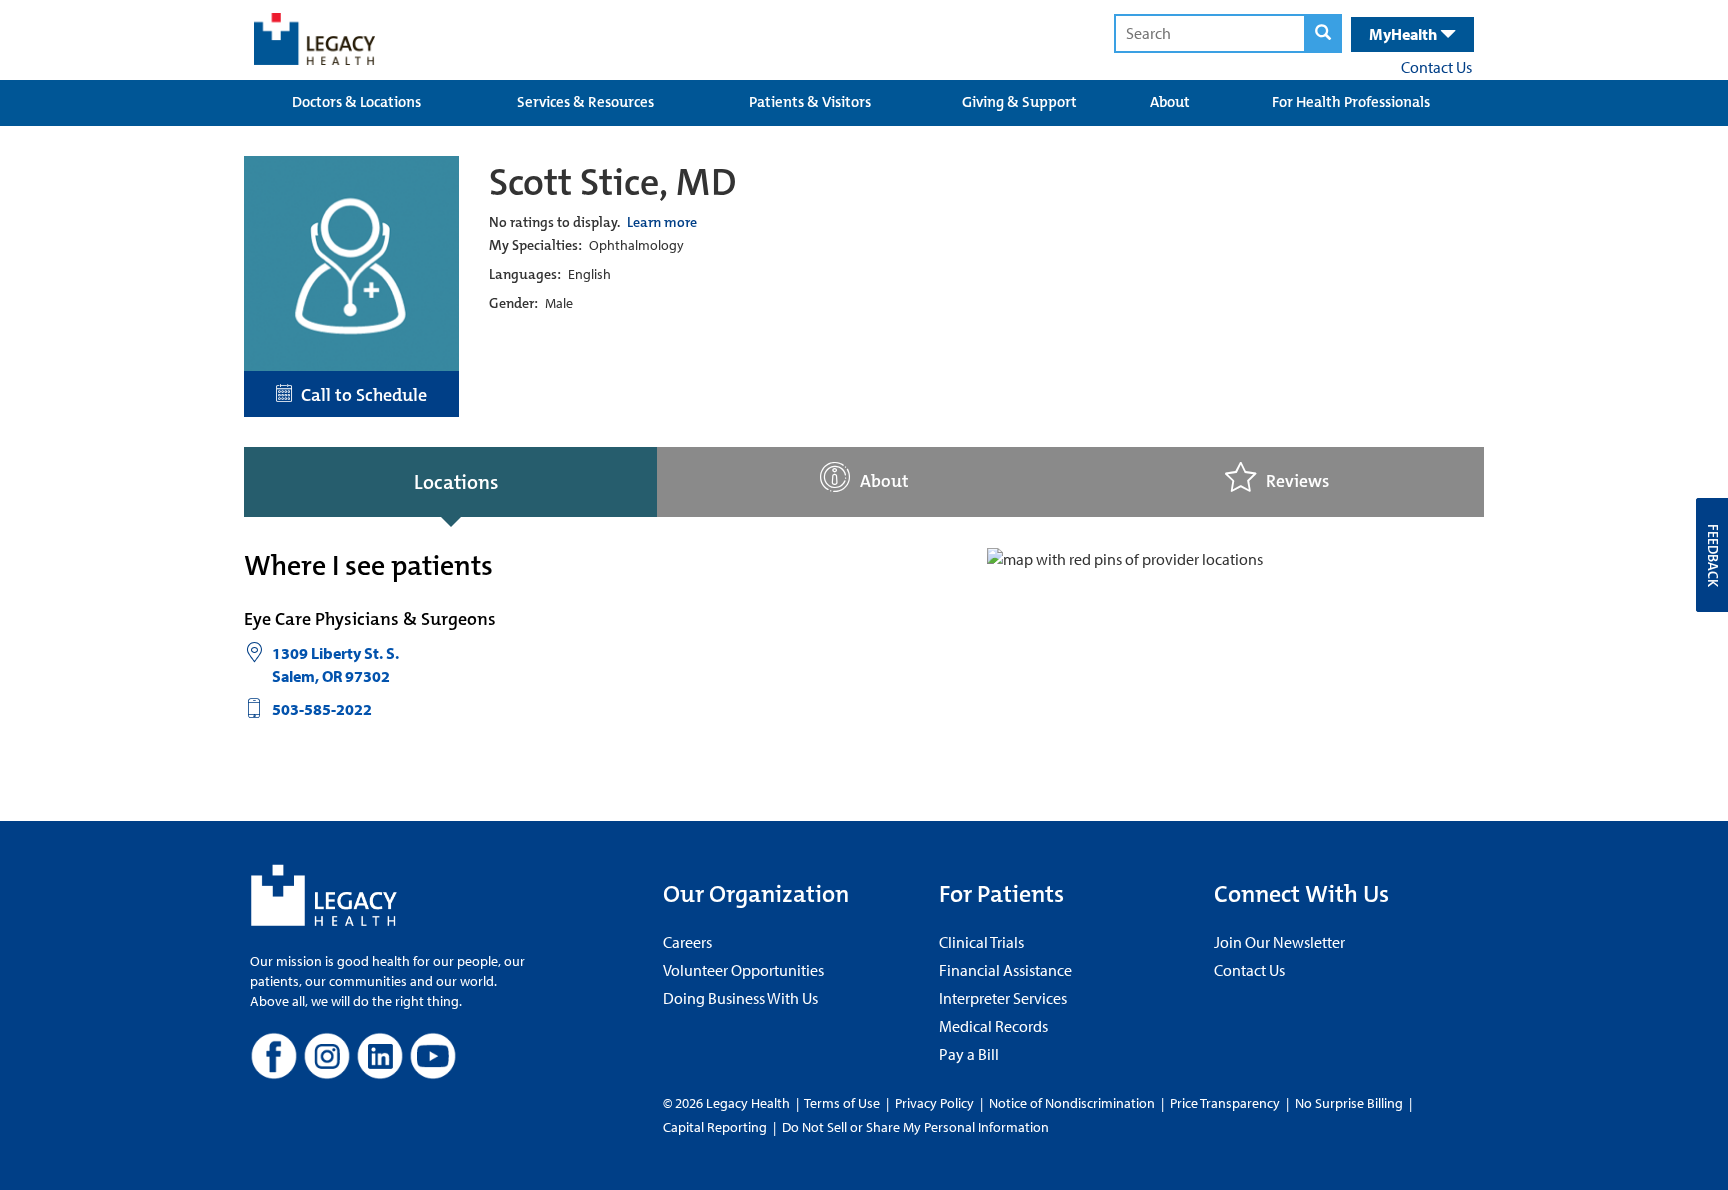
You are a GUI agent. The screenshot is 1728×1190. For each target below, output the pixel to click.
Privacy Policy (934, 1103)
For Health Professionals (1351, 102)
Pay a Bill (969, 1054)
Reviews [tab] (1297, 481)
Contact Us (1436, 67)
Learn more (662, 222)
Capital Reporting (715, 1127)
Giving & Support (1019, 102)
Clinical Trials (981, 942)
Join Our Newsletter (1279, 942)
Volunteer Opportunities (743, 970)
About (1170, 102)
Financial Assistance (1005, 970)
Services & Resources (585, 102)
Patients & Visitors (810, 102)
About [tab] (884, 481)
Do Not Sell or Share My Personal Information (915, 1127)
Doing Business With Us (740, 998)
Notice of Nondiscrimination (1072, 1103)
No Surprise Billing (1349, 1103)
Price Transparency (1225, 1103)
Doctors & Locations (356, 102)
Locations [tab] (456, 482)
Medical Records (993, 1026)
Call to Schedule (360, 395)
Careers (687, 942)
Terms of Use (843, 1103)
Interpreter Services (1003, 998)
